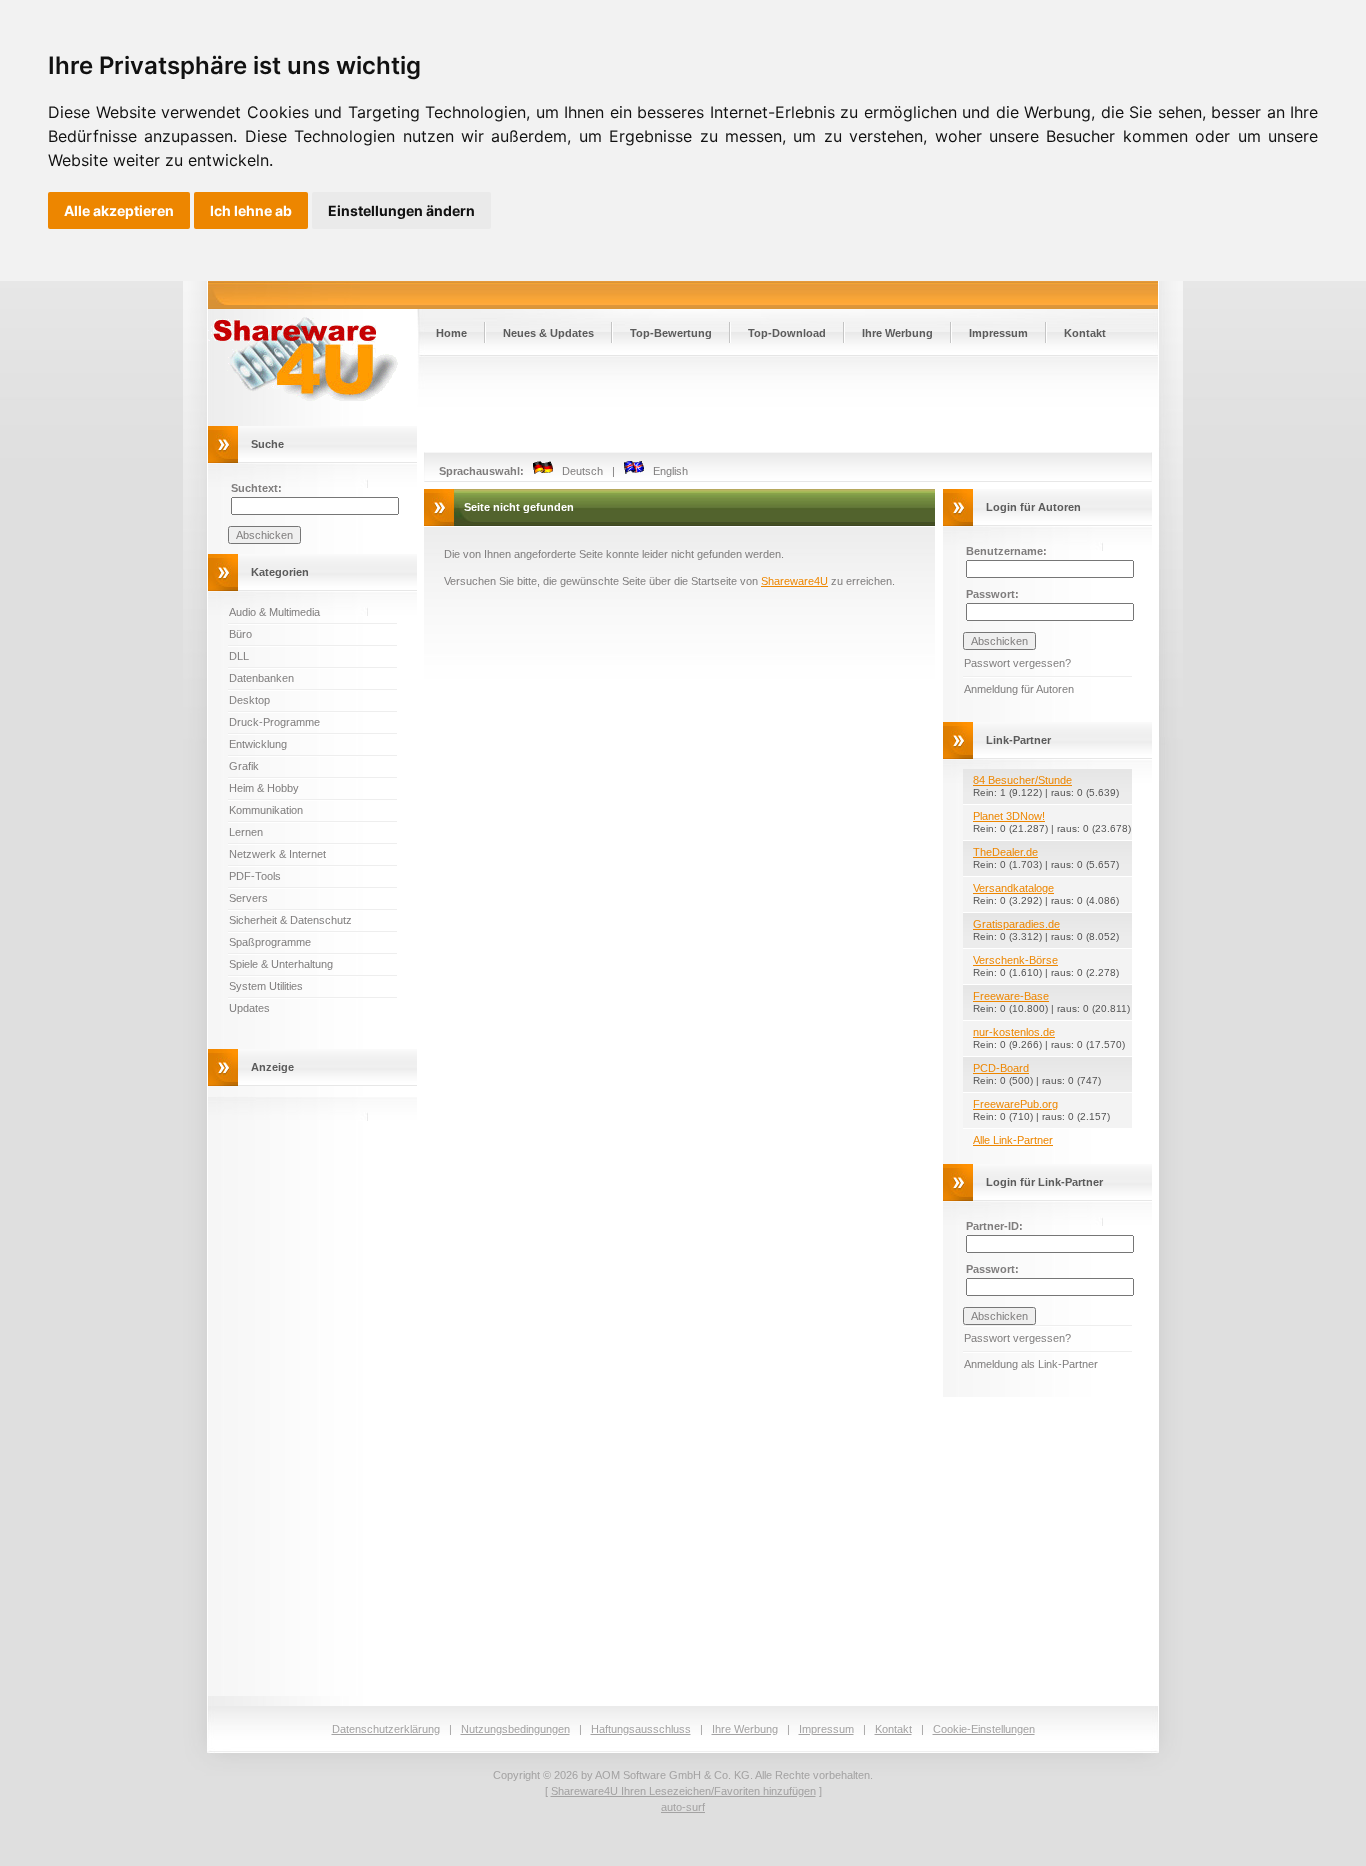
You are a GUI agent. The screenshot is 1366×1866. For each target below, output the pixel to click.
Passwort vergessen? (1017, 663)
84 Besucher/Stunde (1022, 780)
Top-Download (787, 333)
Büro (240, 634)
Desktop (249, 700)
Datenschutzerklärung (386, 1729)
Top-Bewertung (671, 333)
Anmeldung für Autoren (1019, 689)
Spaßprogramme (270, 942)
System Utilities (266, 986)
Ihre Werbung (897, 333)
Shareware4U (794, 581)
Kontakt (1085, 333)
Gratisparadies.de (1016, 924)
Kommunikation (266, 810)
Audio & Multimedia (274, 612)
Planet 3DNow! (1009, 816)
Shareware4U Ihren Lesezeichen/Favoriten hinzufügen (683, 1791)
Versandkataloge (1013, 888)
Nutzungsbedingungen (515, 1729)
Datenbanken (261, 678)
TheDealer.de (1005, 852)
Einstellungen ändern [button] (401, 210)
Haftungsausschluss (641, 1729)
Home (451, 333)
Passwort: (992, 594)
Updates (249, 1008)
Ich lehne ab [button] (251, 210)
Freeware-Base (1011, 996)
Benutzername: (1006, 551)
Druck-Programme (274, 722)
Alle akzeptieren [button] (119, 210)
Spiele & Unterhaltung (281, 964)
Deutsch (578, 471)
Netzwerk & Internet (277, 854)
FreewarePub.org (1015, 1104)
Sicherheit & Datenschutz (290, 920)
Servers (248, 898)
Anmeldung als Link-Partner (1031, 1364)
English (666, 471)
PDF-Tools (255, 876)
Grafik (244, 766)
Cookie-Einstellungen (984, 1729)
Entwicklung (258, 744)
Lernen (246, 832)
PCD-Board (1001, 1068)
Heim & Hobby (264, 788)
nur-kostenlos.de (1014, 1032)
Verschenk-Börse (1015, 960)
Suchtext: (256, 488)
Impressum (998, 333)
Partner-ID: (994, 1226)
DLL (239, 656)
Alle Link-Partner (1013, 1140)
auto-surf (683, 1807)
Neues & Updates (548, 333)
